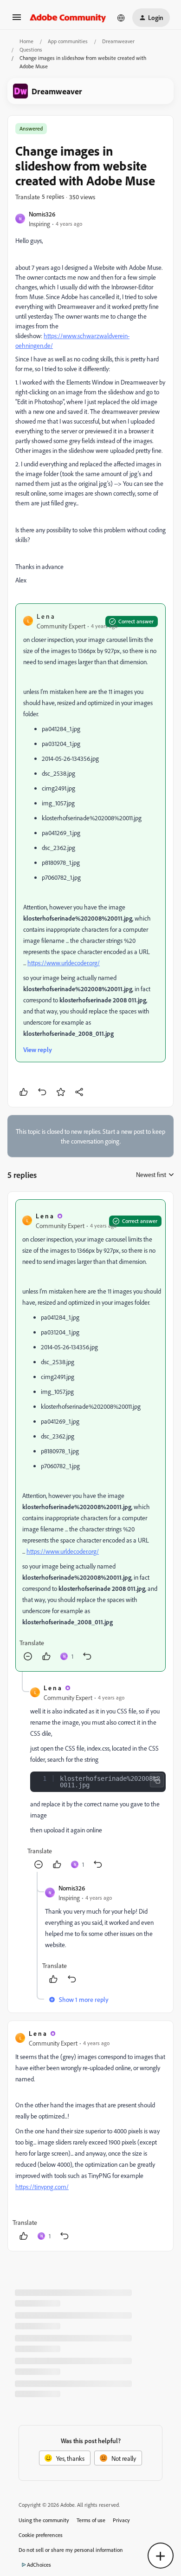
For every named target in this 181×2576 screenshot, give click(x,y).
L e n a (45, 616)
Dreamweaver (118, 41)
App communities (68, 41)
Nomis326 (42, 214)
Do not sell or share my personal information (71, 2550)
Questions (31, 49)
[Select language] (121, 18)
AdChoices (39, 2565)
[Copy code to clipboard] (157, 1780)
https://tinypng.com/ (42, 2187)
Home (26, 41)
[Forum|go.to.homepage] (68, 18)
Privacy (121, 2520)
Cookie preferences (41, 2535)
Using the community (44, 2520)
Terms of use (91, 2520)
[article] (90, 1435)
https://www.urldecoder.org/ (64, 963)
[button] (17, 20)
